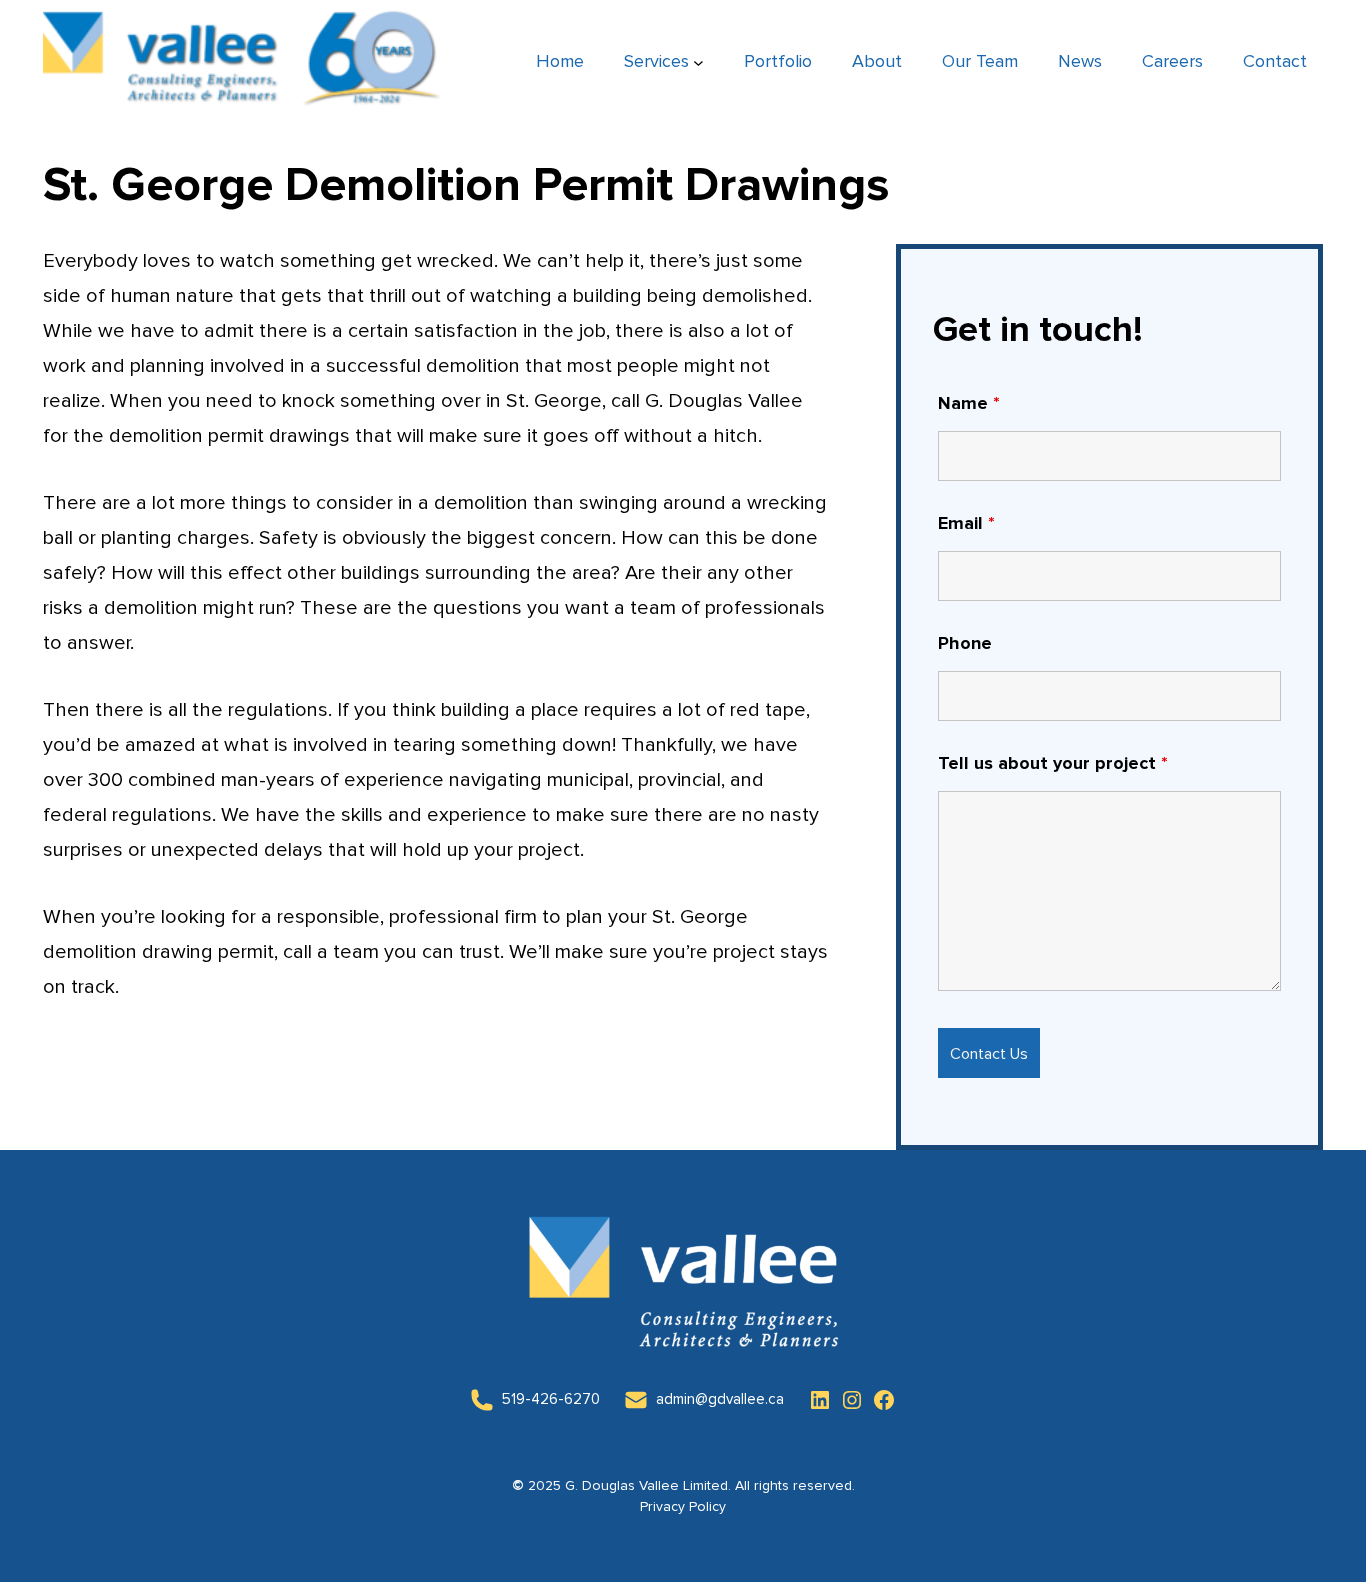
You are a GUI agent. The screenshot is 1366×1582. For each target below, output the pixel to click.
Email (966, 524)
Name (969, 404)
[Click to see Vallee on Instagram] (852, 1400)
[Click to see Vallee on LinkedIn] (820, 1400)
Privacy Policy (683, 1507)
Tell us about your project (1053, 764)
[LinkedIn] (482, 1400)
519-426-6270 (551, 1399)
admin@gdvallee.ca (720, 1399)
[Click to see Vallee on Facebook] (884, 1400)
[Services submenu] (698, 62)
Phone (965, 644)
